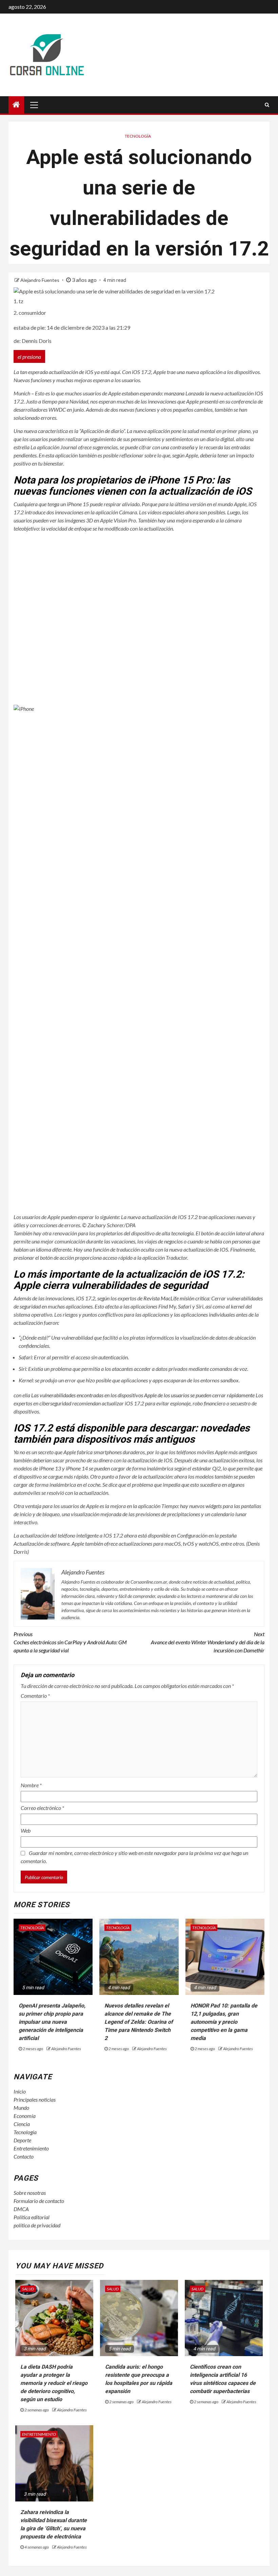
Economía (25, 2116)
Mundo (21, 2108)
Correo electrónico (42, 1808)
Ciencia (22, 2124)
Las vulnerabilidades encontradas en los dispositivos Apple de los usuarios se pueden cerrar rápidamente (143, 1395)
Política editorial (32, 2217)
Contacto (24, 2156)
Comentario (35, 1696)
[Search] (267, 105)
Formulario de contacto (39, 2201)
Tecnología (138, 136)
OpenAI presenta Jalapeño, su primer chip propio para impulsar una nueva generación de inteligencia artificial (52, 2022)
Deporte (22, 2140)
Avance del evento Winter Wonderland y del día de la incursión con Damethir (208, 1642)
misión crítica (176, 1298)
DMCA (21, 2209)
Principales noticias (35, 2099)
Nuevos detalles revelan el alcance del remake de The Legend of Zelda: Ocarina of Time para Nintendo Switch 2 (139, 2022)
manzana (174, 393)
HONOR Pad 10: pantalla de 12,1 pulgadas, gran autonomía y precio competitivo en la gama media (224, 2022)
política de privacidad (37, 2225)
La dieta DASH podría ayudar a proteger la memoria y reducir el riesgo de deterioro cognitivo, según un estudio (54, 2383)
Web (26, 1830)
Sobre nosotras (30, 2193)
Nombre (31, 1785)
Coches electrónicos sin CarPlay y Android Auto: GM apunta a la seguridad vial (70, 1642)
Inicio (20, 2091)
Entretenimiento (31, 2148)
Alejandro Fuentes (40, 280)
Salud (28, 2289)
